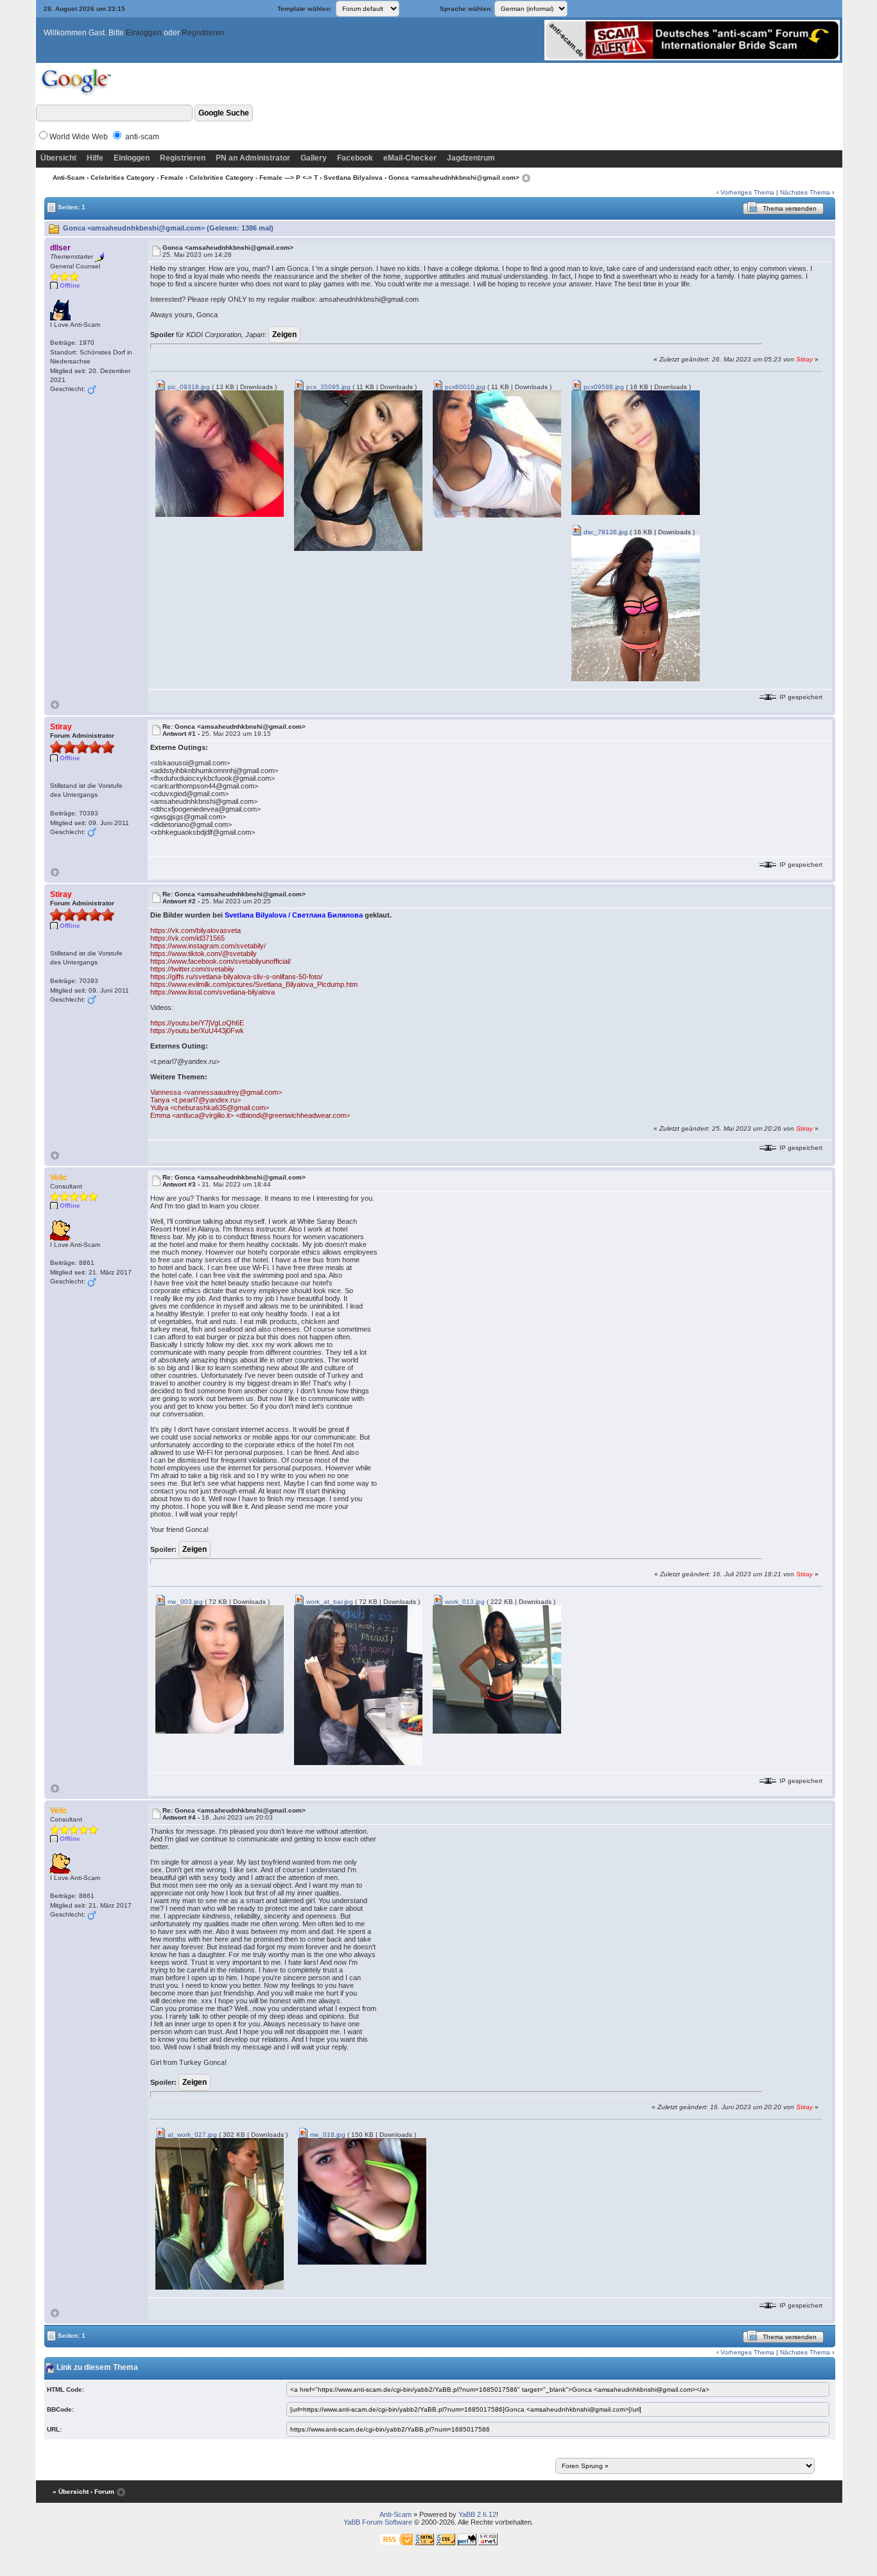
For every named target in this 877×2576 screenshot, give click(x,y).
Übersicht (58, 158)
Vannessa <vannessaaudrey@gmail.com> (216, 1092)
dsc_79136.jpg (605, 532)
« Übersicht (71, 2492)
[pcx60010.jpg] (497, 454)
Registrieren (203, 33)
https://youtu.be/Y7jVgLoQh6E (197, 1023)
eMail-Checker (410, 158)
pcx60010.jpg (464, 387)
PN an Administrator (253, 158)
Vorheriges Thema (747, 192)
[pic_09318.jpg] (220, 453)
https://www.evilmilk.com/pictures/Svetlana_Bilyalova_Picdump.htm (254, 984)
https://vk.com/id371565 (187, 938)
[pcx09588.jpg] (636, 452)
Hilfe (95, 158)
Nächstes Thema (805, 192)
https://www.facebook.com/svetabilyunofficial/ (221, 961)
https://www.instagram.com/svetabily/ (208, 946)
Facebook (355, 158)
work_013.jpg (464, 1602)
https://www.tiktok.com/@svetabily (204, 953)
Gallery (314, 158)
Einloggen (144, 33)
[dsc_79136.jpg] (636, 608)
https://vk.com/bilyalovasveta (195, 930)
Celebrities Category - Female (137, 178)
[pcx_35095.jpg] (358, 470)
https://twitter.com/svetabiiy (192, 969)
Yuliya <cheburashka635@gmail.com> (210, 1108)
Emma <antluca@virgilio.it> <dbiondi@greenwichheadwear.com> (250, 1115)
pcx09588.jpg (603, 387)
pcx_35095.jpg (327, 387)
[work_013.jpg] (497, 1669)
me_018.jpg (327, 2135)
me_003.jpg (184, 1602)
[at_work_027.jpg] (220, 2214)
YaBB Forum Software (378, 2522)
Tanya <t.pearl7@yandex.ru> (195, 1100)
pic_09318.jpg (188, 387)
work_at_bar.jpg (329, 1602)
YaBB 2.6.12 (477, 2514)
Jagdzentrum (471, 158)
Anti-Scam (69, 178)
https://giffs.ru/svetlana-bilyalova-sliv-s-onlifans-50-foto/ (236, 977)
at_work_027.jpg (191, 2135)
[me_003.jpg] (220, 1669)
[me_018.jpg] (362, 2201)
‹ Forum (102, 2492)
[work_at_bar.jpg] (358, 1684)
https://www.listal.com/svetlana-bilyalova (213, 992)
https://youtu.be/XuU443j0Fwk (197, 1031)
